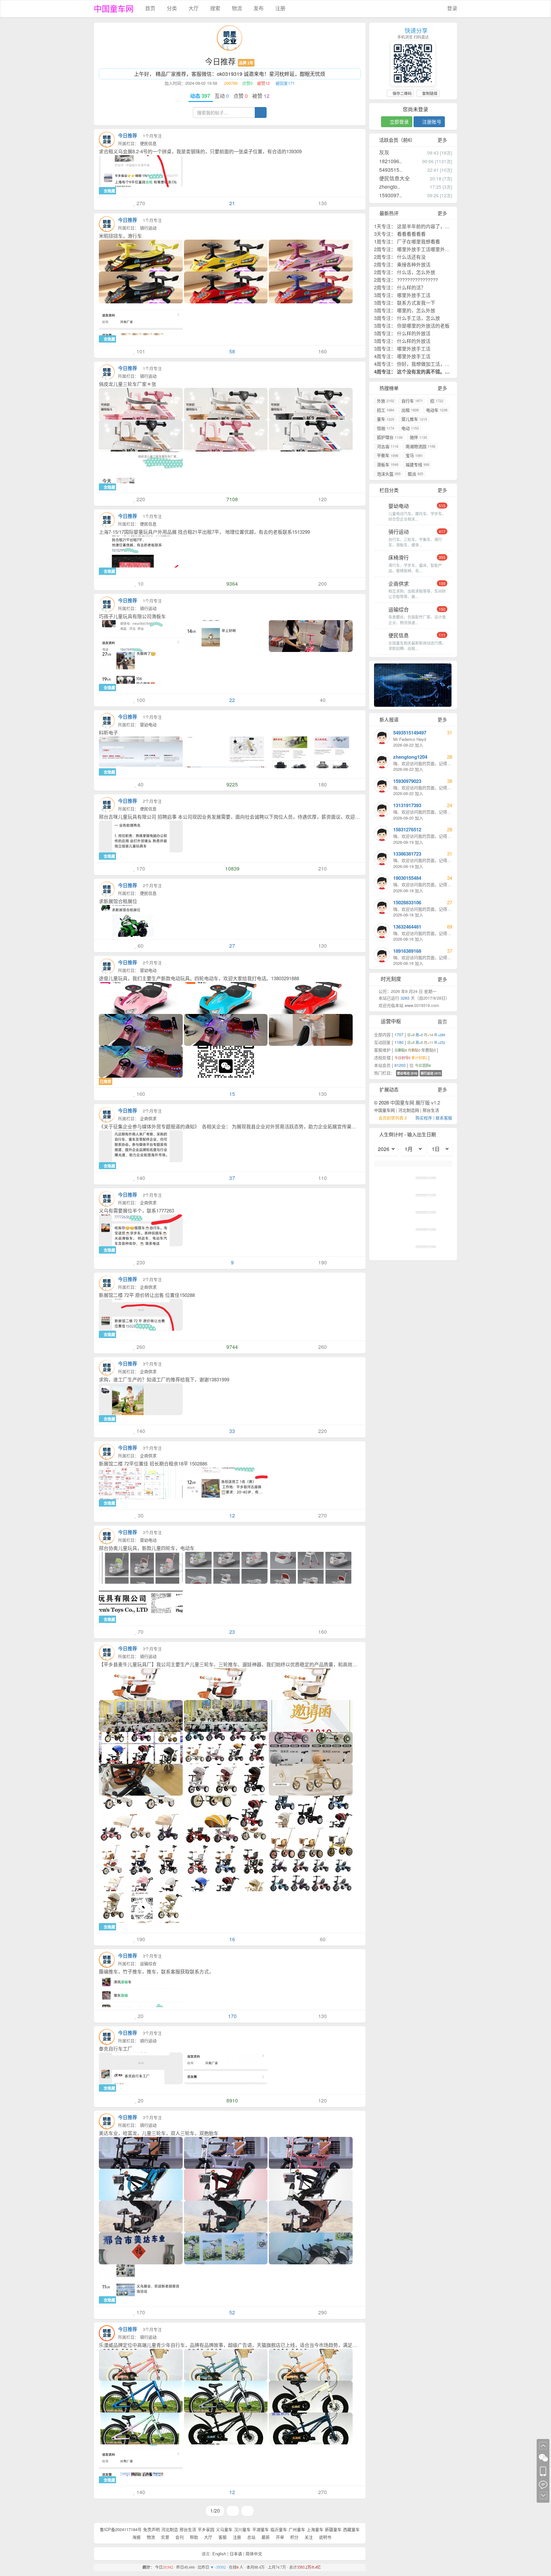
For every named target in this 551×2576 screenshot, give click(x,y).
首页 (150, 8)
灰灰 (384, 152)
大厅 (193, 8)
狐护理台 (390, 437)
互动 (222, 96)
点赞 (241, 96)
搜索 (215, 8)
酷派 (415, 474)
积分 (294, 2537)
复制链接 (429, 93)
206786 (230, 83)
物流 (236, 8)
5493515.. (390, 170)
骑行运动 (148, 228)
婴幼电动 (148, 724)
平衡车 (388, 455)
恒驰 (386, 428)
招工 (386, 410)
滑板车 (388, 464)
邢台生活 (188, 2529)
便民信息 (148, 143)
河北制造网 (409, 1110)
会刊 (179, 2537)
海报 (136, 2537)
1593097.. (390, 195)
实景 (165, 2537)
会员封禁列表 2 (393, 1118)
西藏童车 (351, 2529)
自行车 (412, 401)
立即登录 (399, 122)
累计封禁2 (420, 1058)
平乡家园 (206, 2529)
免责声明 (151, 2529)
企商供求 (148, 1118)
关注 (308, 2537)
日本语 (236, 2554)
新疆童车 (333, 2529)
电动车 (437, 410)
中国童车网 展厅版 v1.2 (415, 1102)
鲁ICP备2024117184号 (121, 2529)
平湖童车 (261, 2529)
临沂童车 (279, 2529)
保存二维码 (402, 93)
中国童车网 (114, 8)
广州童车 (297, 2529)
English (219, 2554)
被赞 (261, 96)
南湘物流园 (420, 446)
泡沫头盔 (389, 474)
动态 (201, 96)
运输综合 (148, 1963)
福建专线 (417, 464)
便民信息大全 (394, 178)
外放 (386, 401)
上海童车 (315, 2529)
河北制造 (170, 2529)
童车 (386, 419)
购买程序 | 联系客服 (434, 1118)
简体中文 (254, 2554)
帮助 (193, 2537)
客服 (222, 2537)
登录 (452, 8)
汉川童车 (242, 2529)
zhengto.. (389, 187)
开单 (279, 2537)
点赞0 (247, 83)
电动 (410, 428)
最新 (265, 2537)
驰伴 (418, 437)
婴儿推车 (414, 419)
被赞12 (263, 83)
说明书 (324, 2537)
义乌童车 (224, 2529)
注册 (280, 8)
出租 (410, 410)
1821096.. (390, 161)
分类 (171, 8)
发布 (258, 8)
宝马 (414, 455)
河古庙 (388, 446)
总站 (251, 2537)
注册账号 (431, 122)
